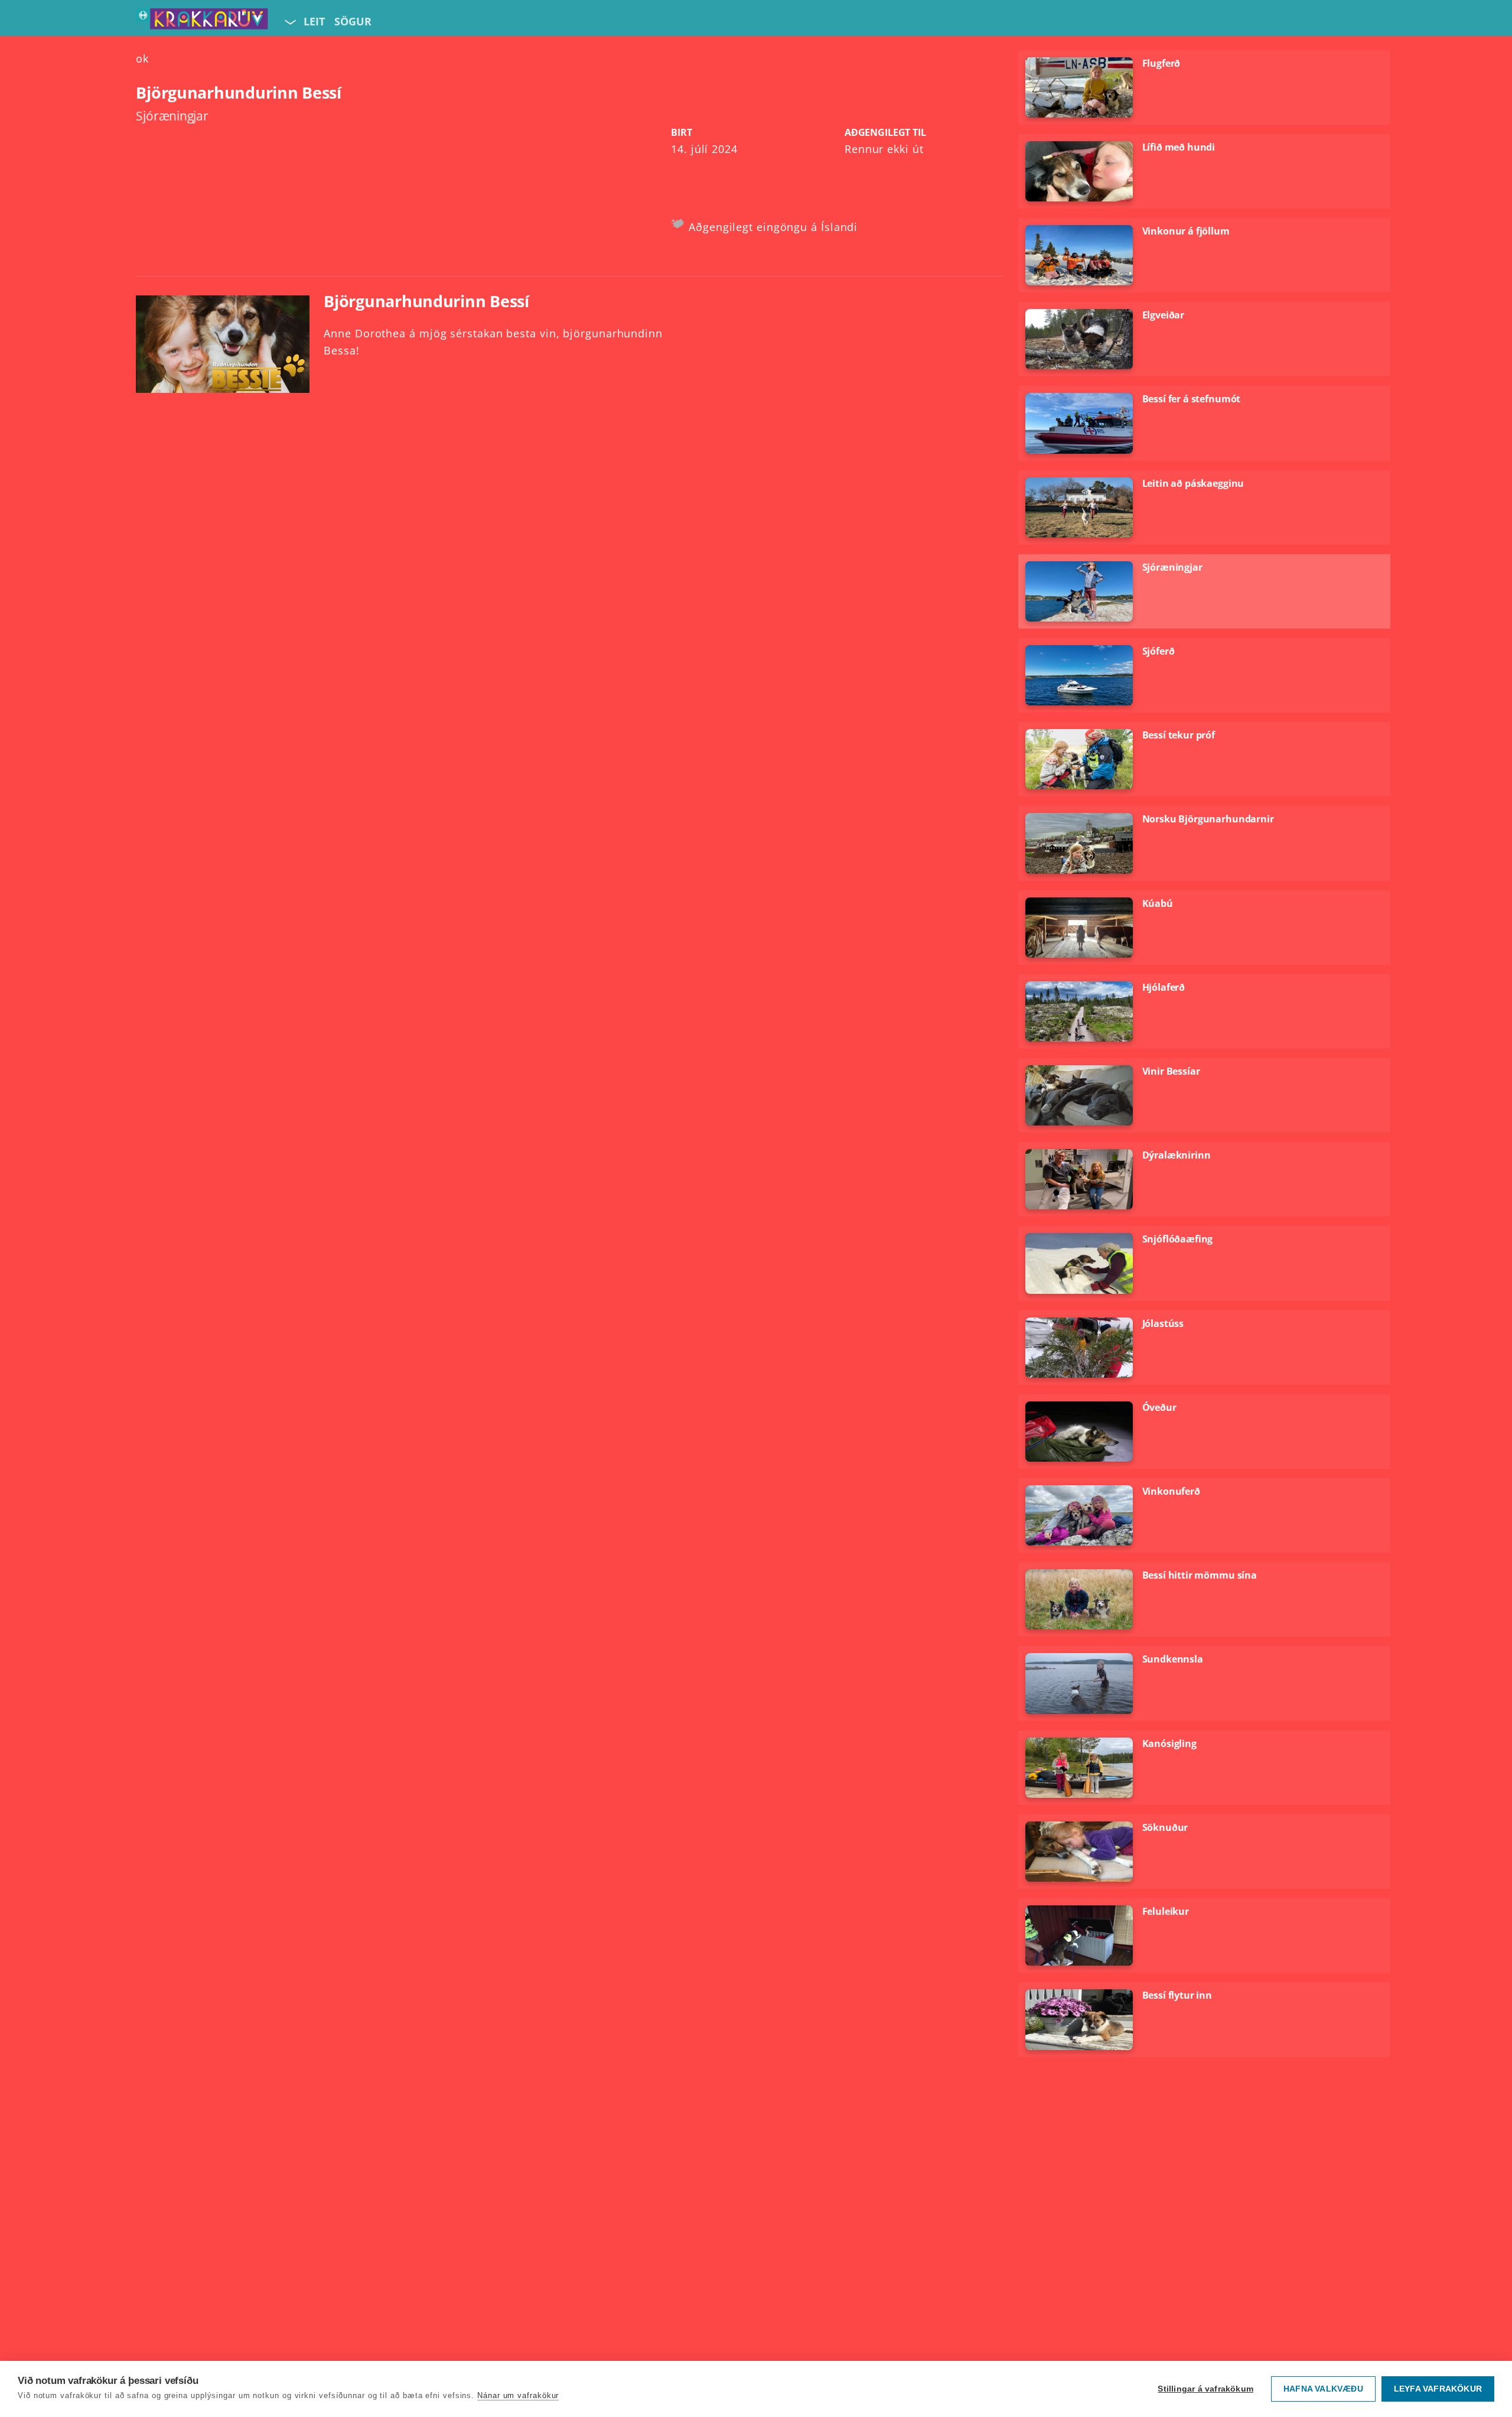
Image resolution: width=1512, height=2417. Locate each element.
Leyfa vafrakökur (1438, 2389)
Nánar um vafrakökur (518, 2395)
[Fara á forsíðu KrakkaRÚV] (202, 21)
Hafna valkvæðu (1323, 2389)
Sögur (353, 21)
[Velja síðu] (289, 21)
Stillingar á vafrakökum (1205, 2389)
